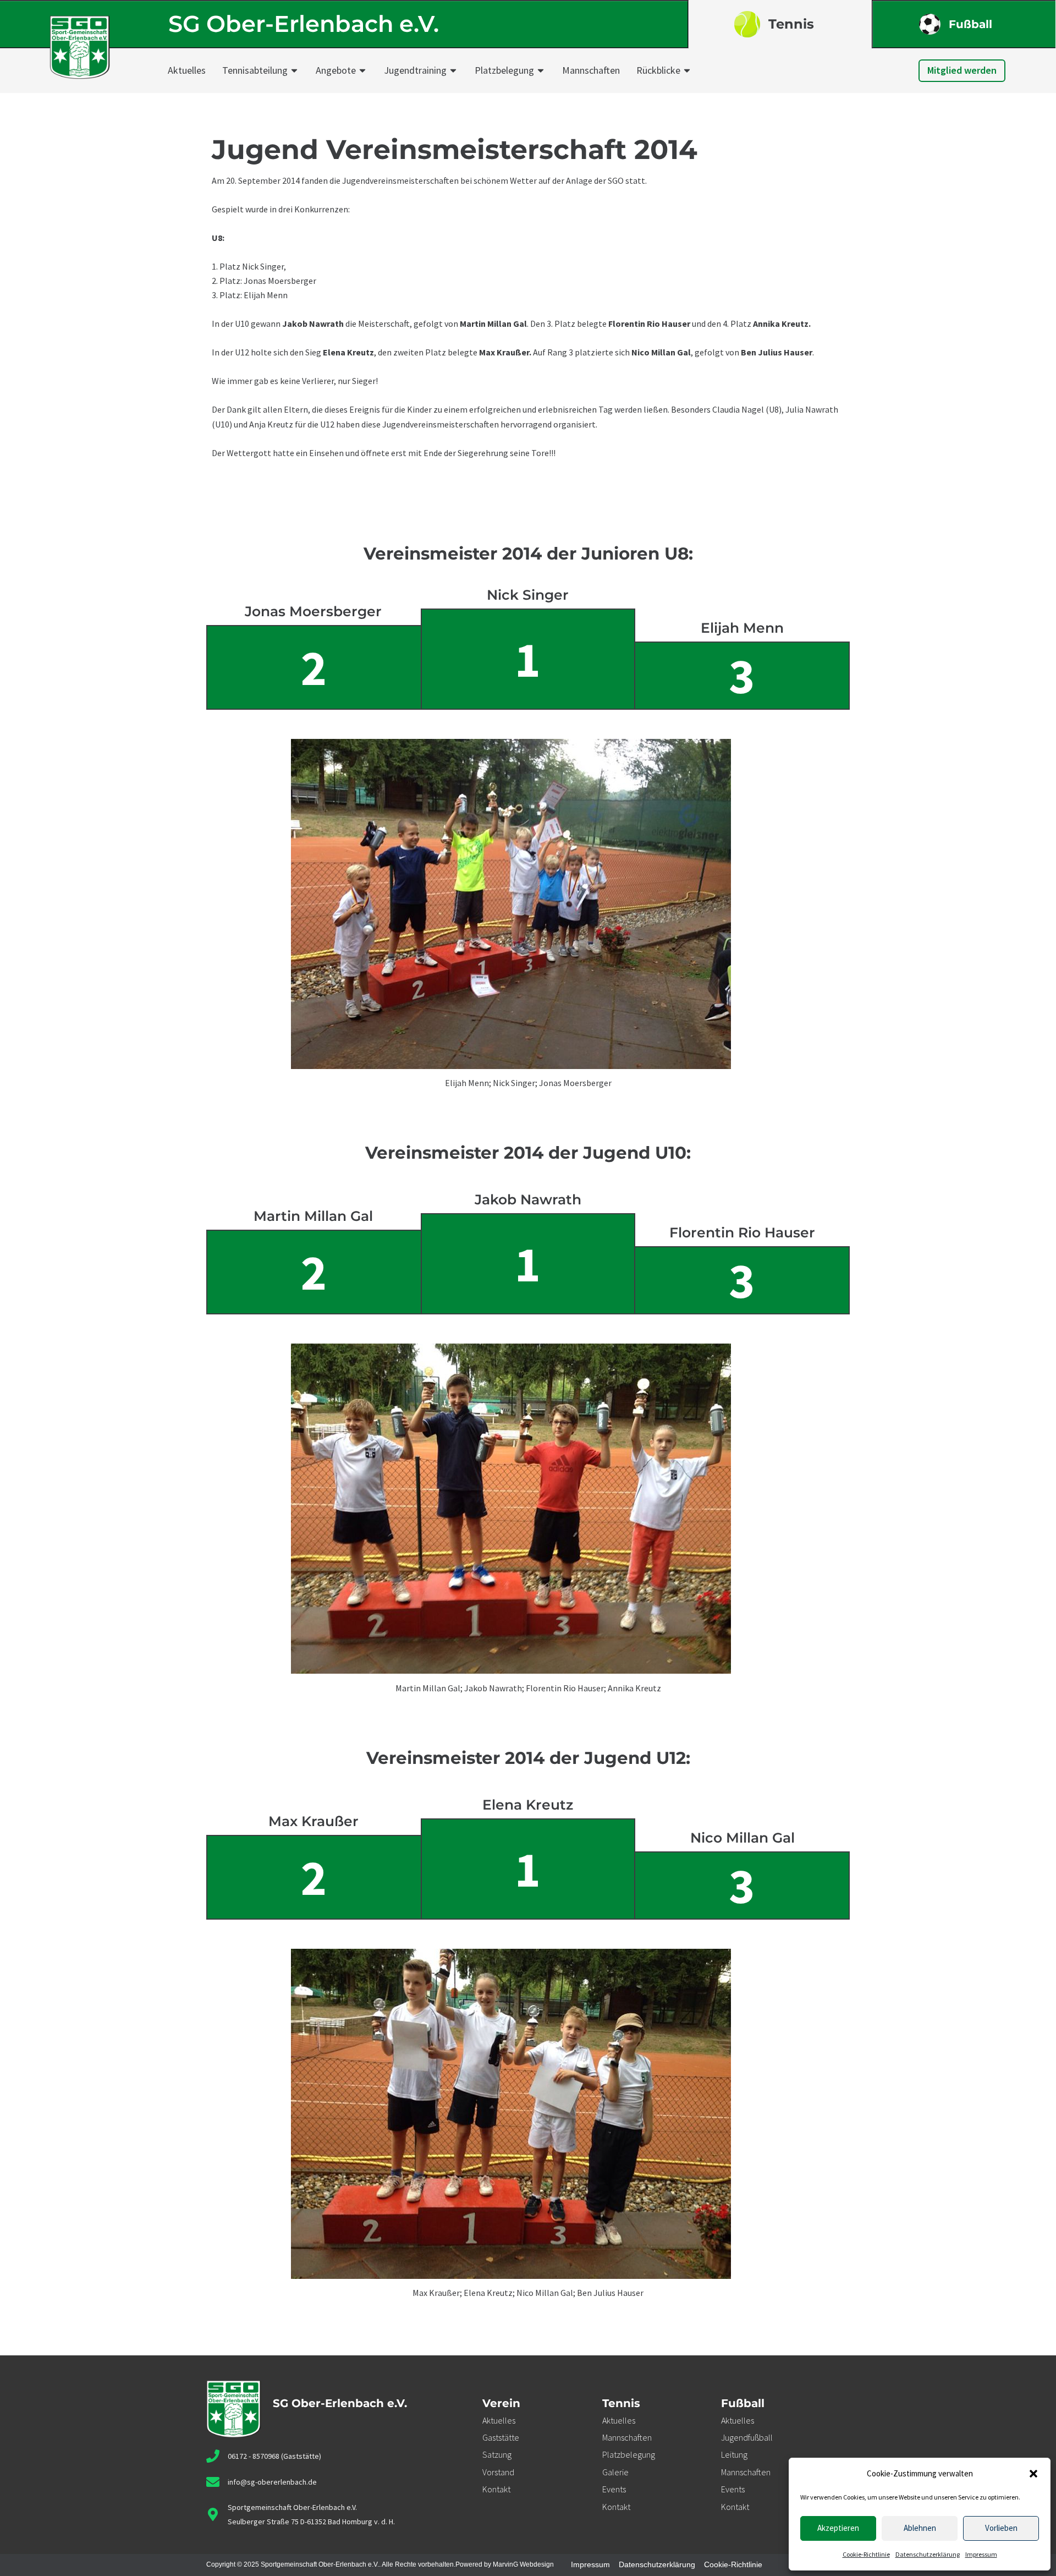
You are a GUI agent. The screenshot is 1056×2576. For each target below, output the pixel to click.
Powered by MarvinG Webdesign (505, 2564)
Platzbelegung (504, 70)
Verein (501, 2403)
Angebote (336, 70)
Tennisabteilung (255, 70)
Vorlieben (1001, 2528)
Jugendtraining (415, 70)
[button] (1033, 2474)
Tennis (791, 24)
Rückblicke (658, 70)
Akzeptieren (838, 2528)
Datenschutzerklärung (928, 2554)
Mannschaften (591, 70)
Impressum (981, 2554)
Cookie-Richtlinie (866, 2554)
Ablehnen (920, 2528)
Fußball (970, 24)
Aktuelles (187, 70)
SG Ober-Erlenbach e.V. (304, 24)
